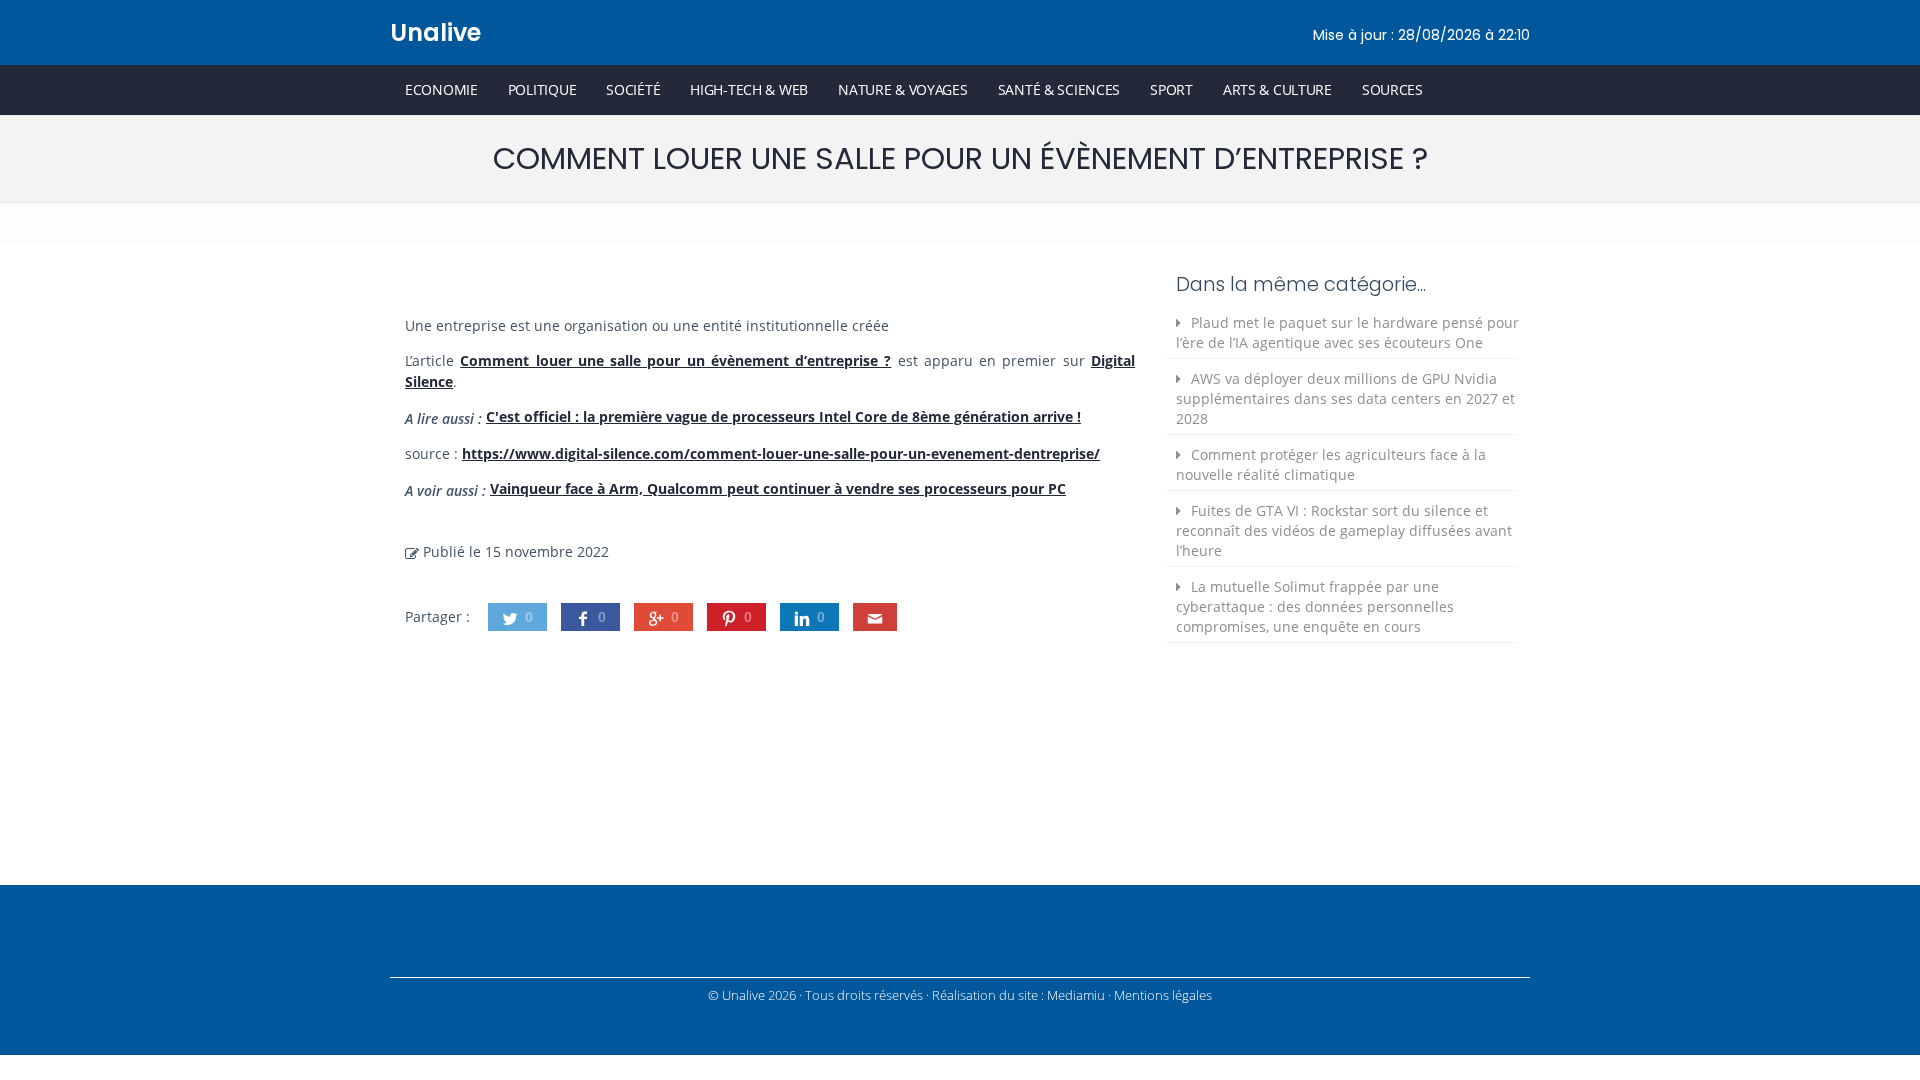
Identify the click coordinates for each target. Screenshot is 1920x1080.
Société (633, 89)
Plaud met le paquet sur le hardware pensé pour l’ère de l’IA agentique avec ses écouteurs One (1347, 332)
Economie (441, 89)
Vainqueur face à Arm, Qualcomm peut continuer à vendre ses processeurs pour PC (778, 488)
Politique (542, 89)
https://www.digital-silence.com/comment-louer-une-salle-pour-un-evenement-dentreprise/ (781, 453)
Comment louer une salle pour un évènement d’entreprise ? (675, 360)
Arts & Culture (1277, 89)
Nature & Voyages (903, 89)
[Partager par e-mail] (875, 617)
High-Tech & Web (749, 89)
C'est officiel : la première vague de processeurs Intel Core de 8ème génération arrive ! (783, 416)
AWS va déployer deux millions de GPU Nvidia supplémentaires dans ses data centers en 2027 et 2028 (1345, 398)
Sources (1392, 89)
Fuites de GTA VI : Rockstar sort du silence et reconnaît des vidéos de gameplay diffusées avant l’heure (1344, 530)
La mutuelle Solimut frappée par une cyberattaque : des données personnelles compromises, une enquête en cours (1315, 606)
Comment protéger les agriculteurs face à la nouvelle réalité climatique (1331, 464)
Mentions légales (1163, 995)
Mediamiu (1076, 995)
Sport (1171, 89)
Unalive (435, 32)
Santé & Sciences (1059, 89)
